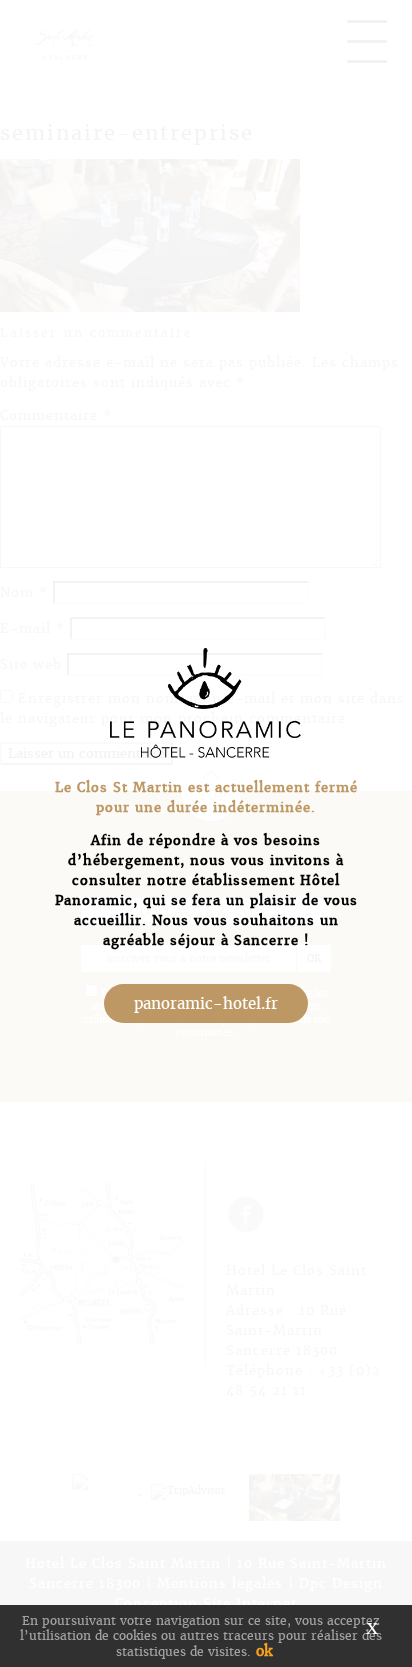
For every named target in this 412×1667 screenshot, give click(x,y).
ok (264, 1651)
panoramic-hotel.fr (206, 1003)
